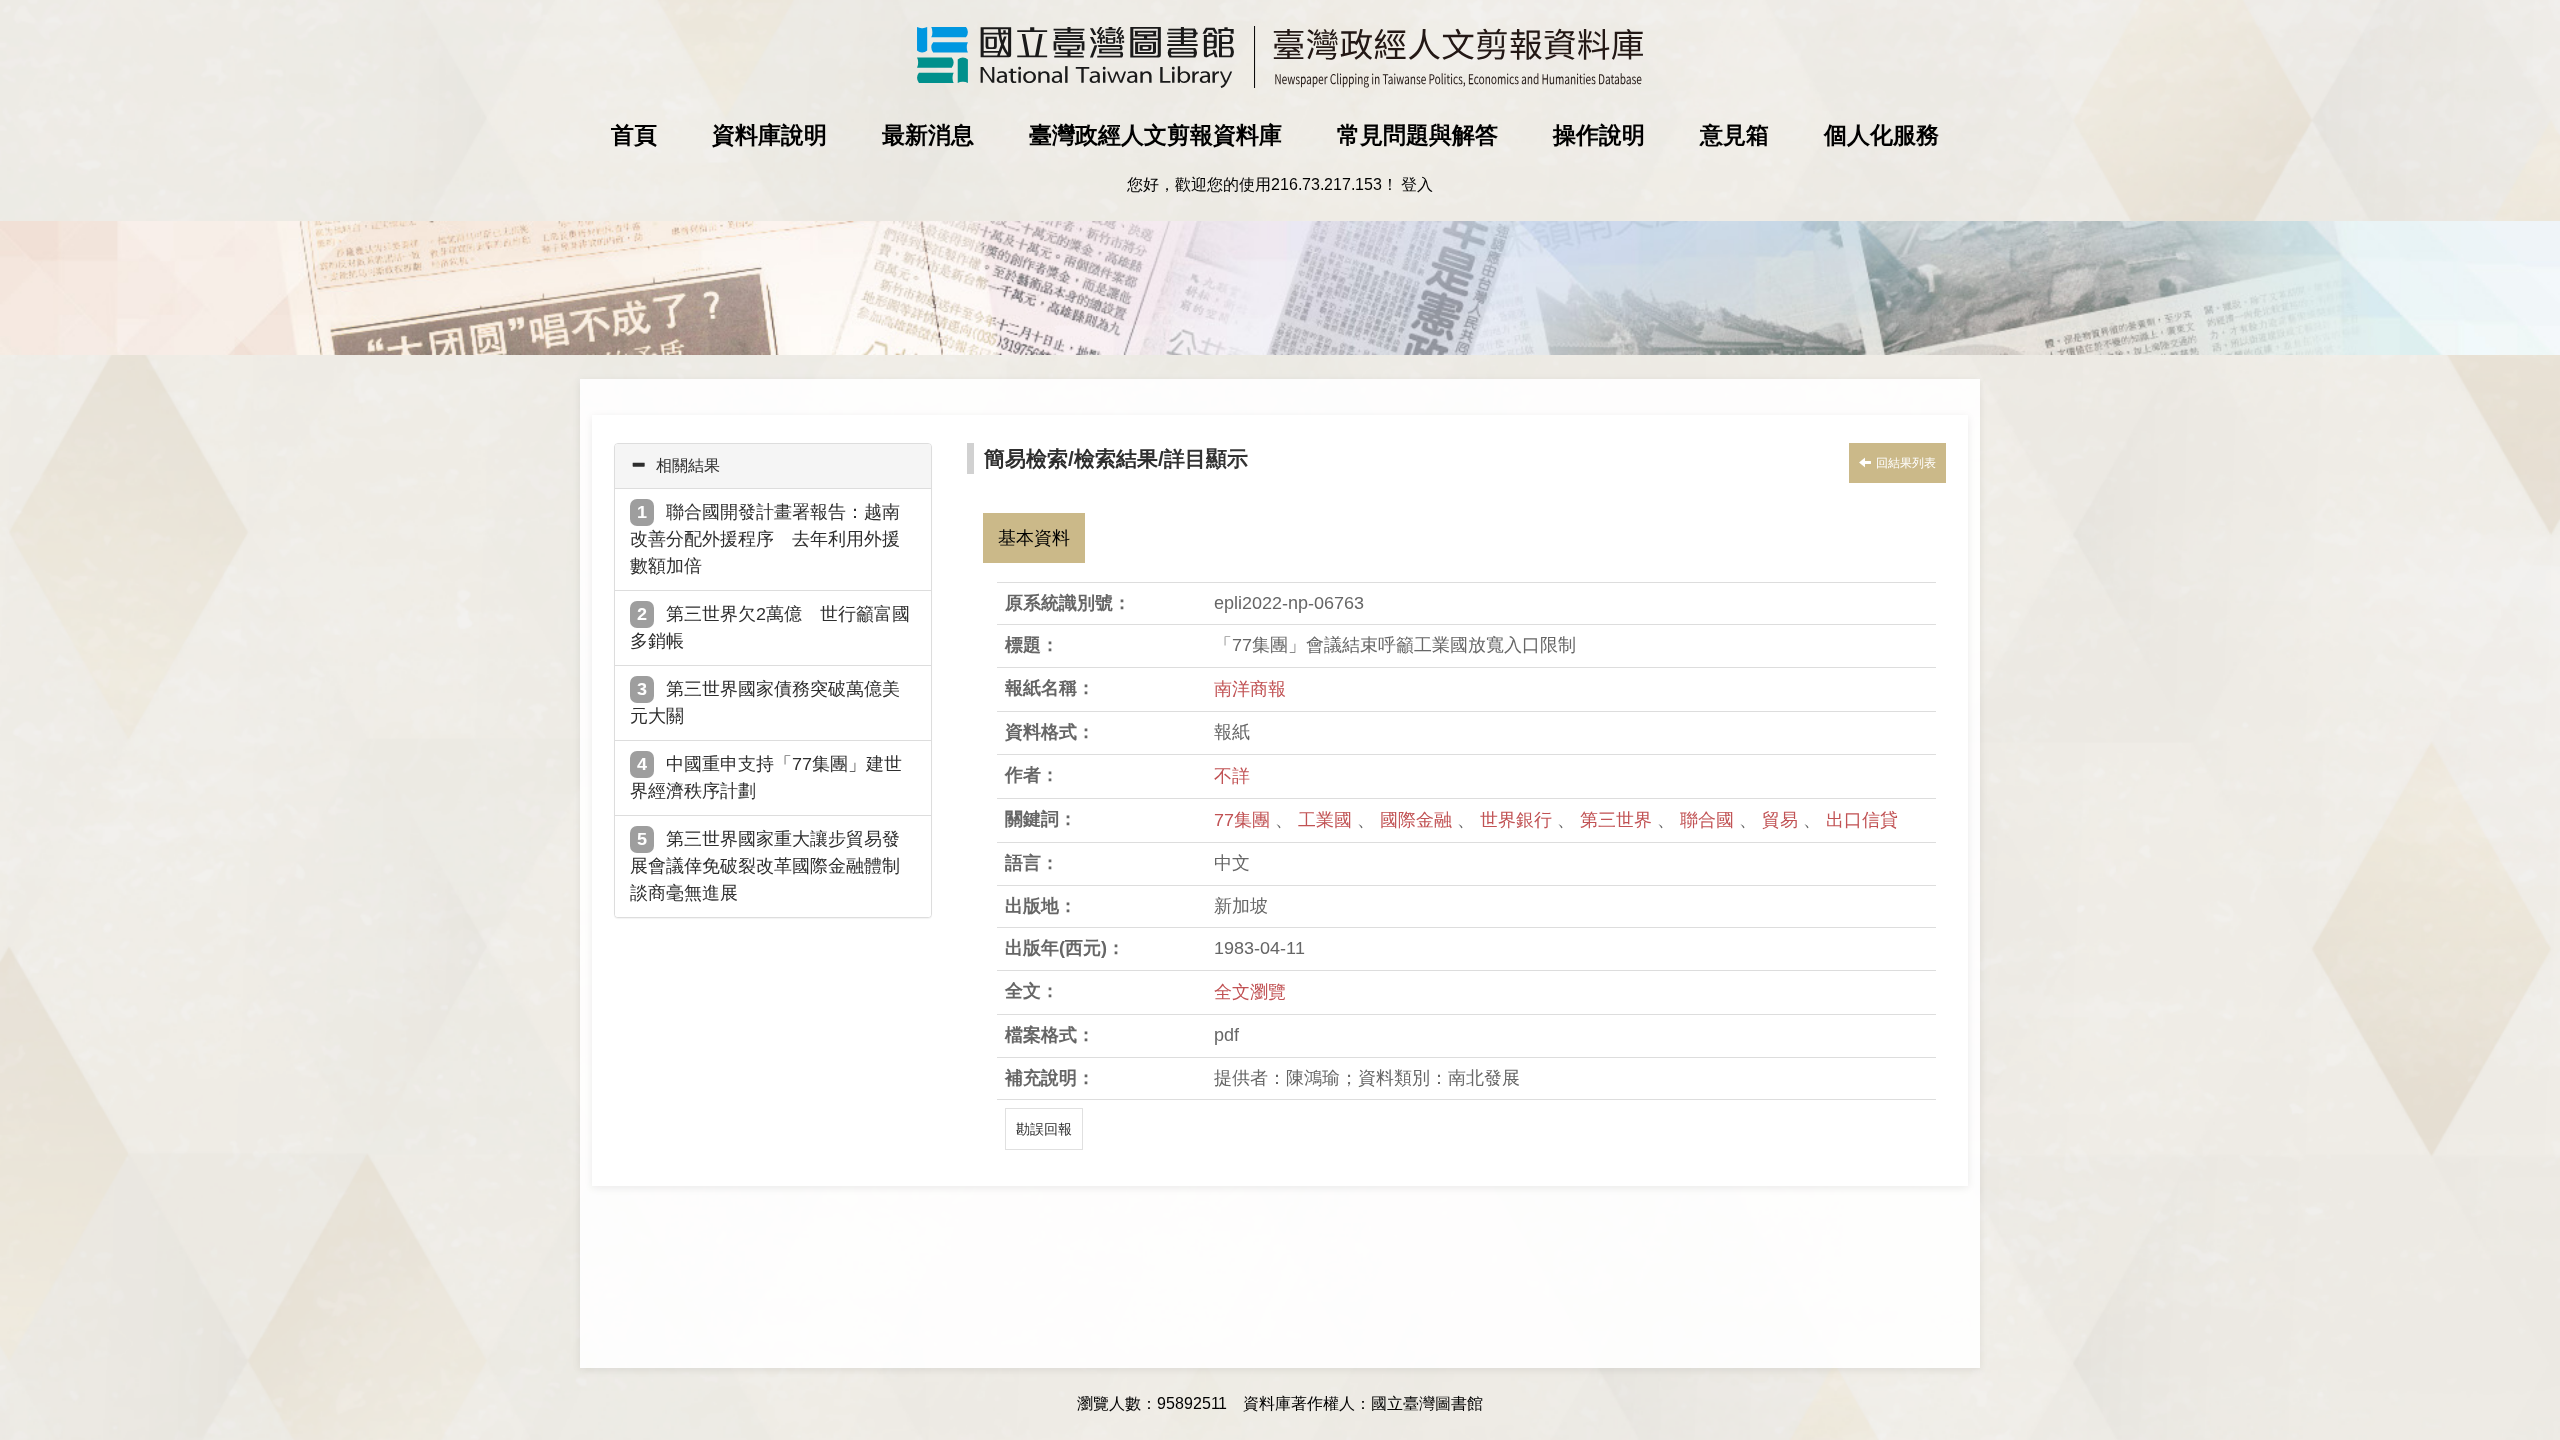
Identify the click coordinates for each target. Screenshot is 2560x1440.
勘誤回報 (1044, 1129)
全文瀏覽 (1250, 992)
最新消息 (928, 135)
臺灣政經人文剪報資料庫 (1155, 135)
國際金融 (1418, 820)
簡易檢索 (1026, 458)
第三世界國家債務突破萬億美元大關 (765, 702)
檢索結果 (1116, 458)
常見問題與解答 (1417, 135)
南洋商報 (1250, 689)
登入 (1417, 184)
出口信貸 (1862, 820)
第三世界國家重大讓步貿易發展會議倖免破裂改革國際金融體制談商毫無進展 (765, 866)
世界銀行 (1518, 820)
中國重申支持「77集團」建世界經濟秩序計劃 (766, 777)
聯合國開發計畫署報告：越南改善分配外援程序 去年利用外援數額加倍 (765, 539)
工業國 (1327, 820)
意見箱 (1734, 135)
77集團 (1244, 820)
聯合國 (1709, 820)
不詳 (1232, 776)
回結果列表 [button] (1906, 463)
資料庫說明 (769, 135)
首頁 (634, 135)
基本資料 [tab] (1034, 538)
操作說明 (1599, 135)
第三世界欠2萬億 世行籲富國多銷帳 (770, 627)
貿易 (1782, 820)
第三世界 (1618, 820)
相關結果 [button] (688, 465)
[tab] (773, 466)
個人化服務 (1881, 135)
